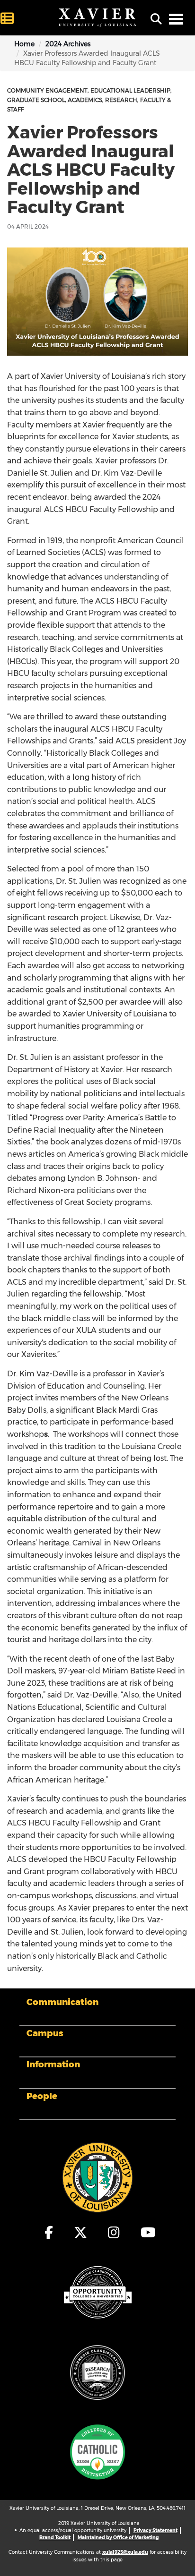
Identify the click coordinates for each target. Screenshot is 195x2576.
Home (24, 44)
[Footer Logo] (97, 2176)
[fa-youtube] (146, 2233)
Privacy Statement (155, 2530)
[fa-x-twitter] (81, 2233)
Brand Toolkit (55, 2538)
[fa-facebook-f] (49, 2233)
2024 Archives (68, 44)
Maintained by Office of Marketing (118, 2538)
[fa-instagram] (114, 2233)
